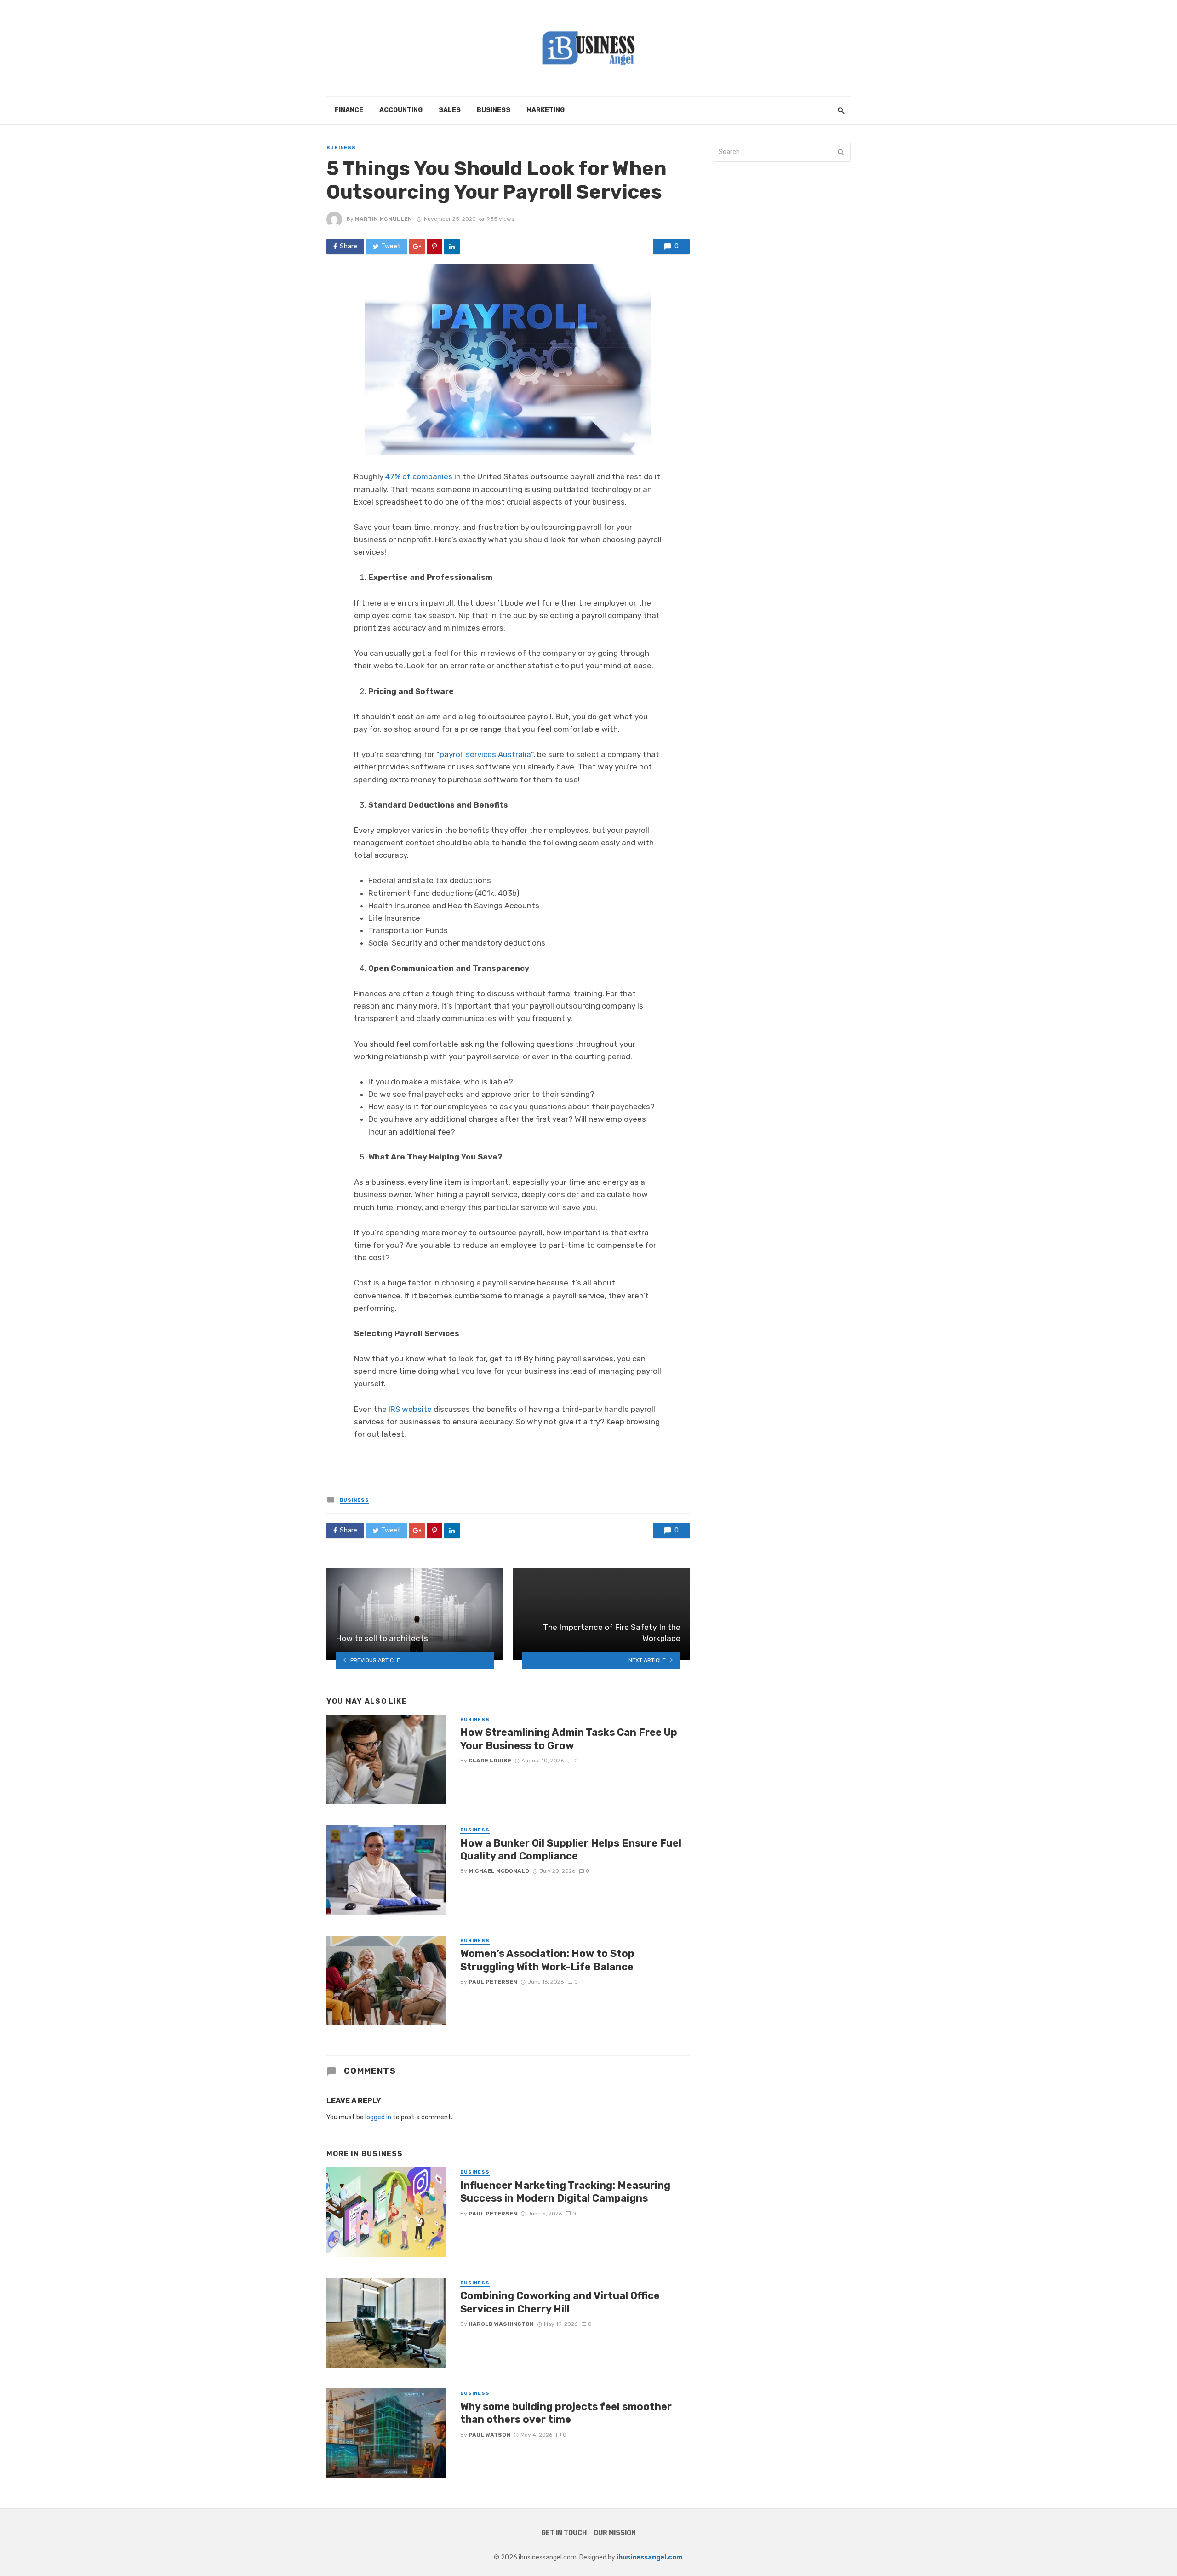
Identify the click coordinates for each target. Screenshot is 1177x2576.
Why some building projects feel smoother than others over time (566, 2413)
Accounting (401, 110)
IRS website (410, 1409)
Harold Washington (501, 2324)
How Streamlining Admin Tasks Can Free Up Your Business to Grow (569, 1739)
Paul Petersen (493, 1982)
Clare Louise (490, 1761)
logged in (378, 2117)
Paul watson (489, 2435)
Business (494, 110)
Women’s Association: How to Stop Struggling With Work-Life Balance (547, 1960)
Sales (450, 110)
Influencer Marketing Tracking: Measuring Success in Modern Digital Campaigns (565, 2192)
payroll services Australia (485, 754)
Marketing (546, 110)
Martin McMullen (383, 219)
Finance (349, 110)
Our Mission (615, 2533)
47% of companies (419, 476)
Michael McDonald (499, 1871)
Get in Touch (564, 2533)
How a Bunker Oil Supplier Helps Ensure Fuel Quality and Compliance (571, 1850)
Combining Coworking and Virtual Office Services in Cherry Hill (560, 2302)
